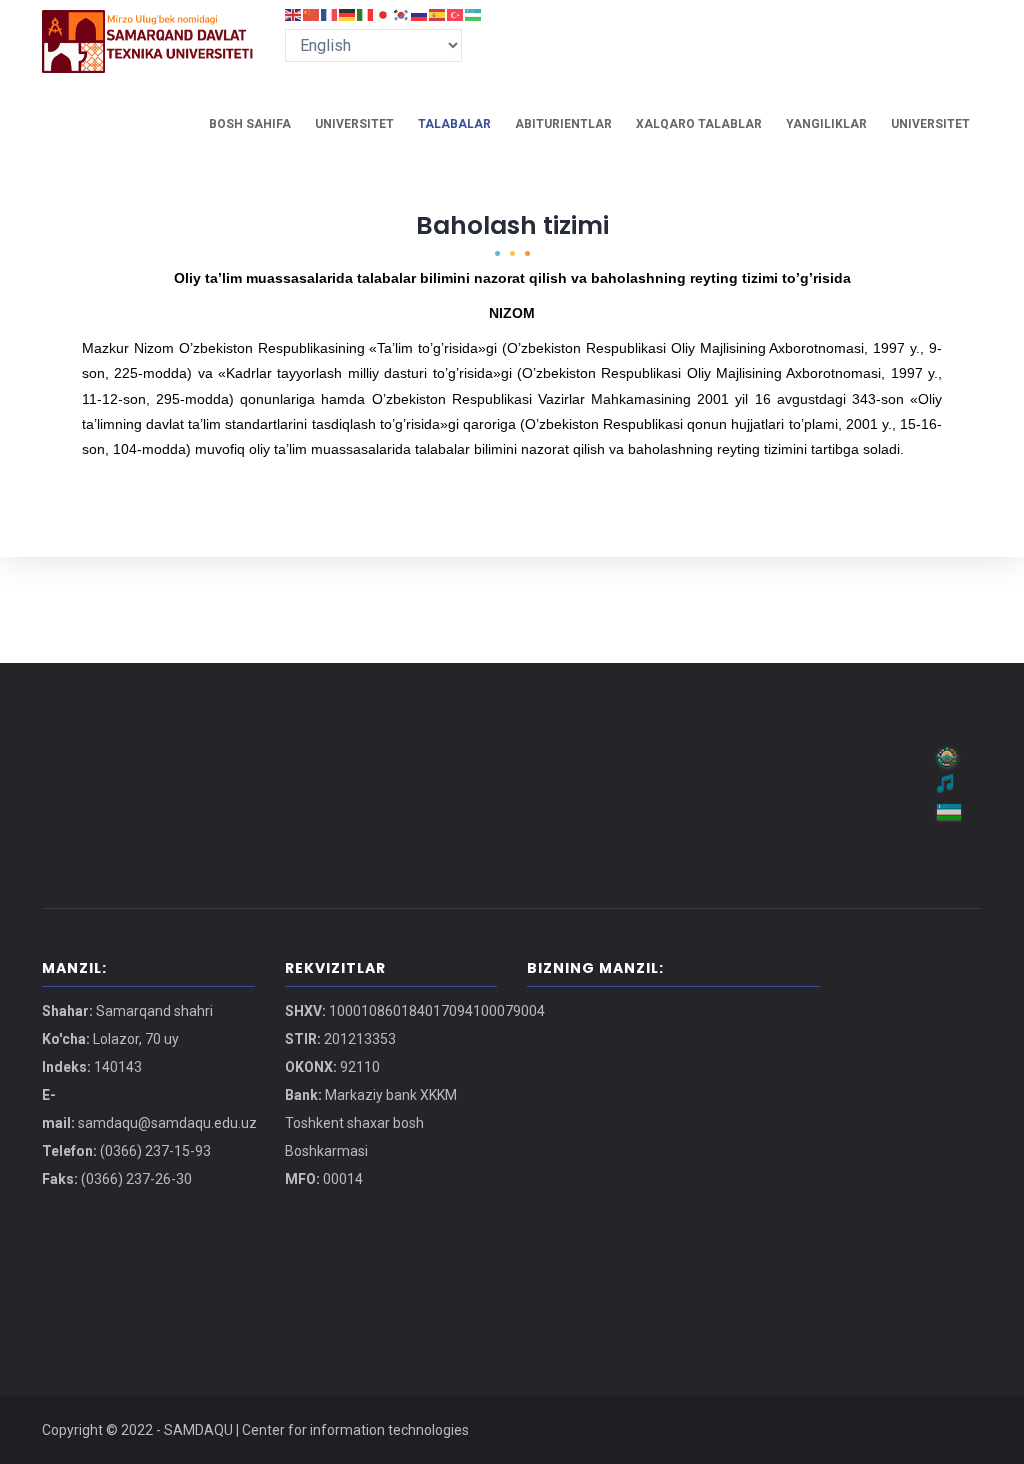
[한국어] (402, 13)
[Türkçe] (456, 13)
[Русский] (420, 13)
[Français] (330, 13)
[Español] (438, 13)
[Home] (148, 30)
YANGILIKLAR (826, 124)
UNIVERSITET (354, 124)
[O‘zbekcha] (474, 13)
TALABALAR (454, 124)
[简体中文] (312, 13)
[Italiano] (366, 13)
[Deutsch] (348, 13)
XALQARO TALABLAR (699, 124)
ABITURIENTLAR (563, 124)
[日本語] (384, 13)
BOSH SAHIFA (250, 124)
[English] (294, 13)
